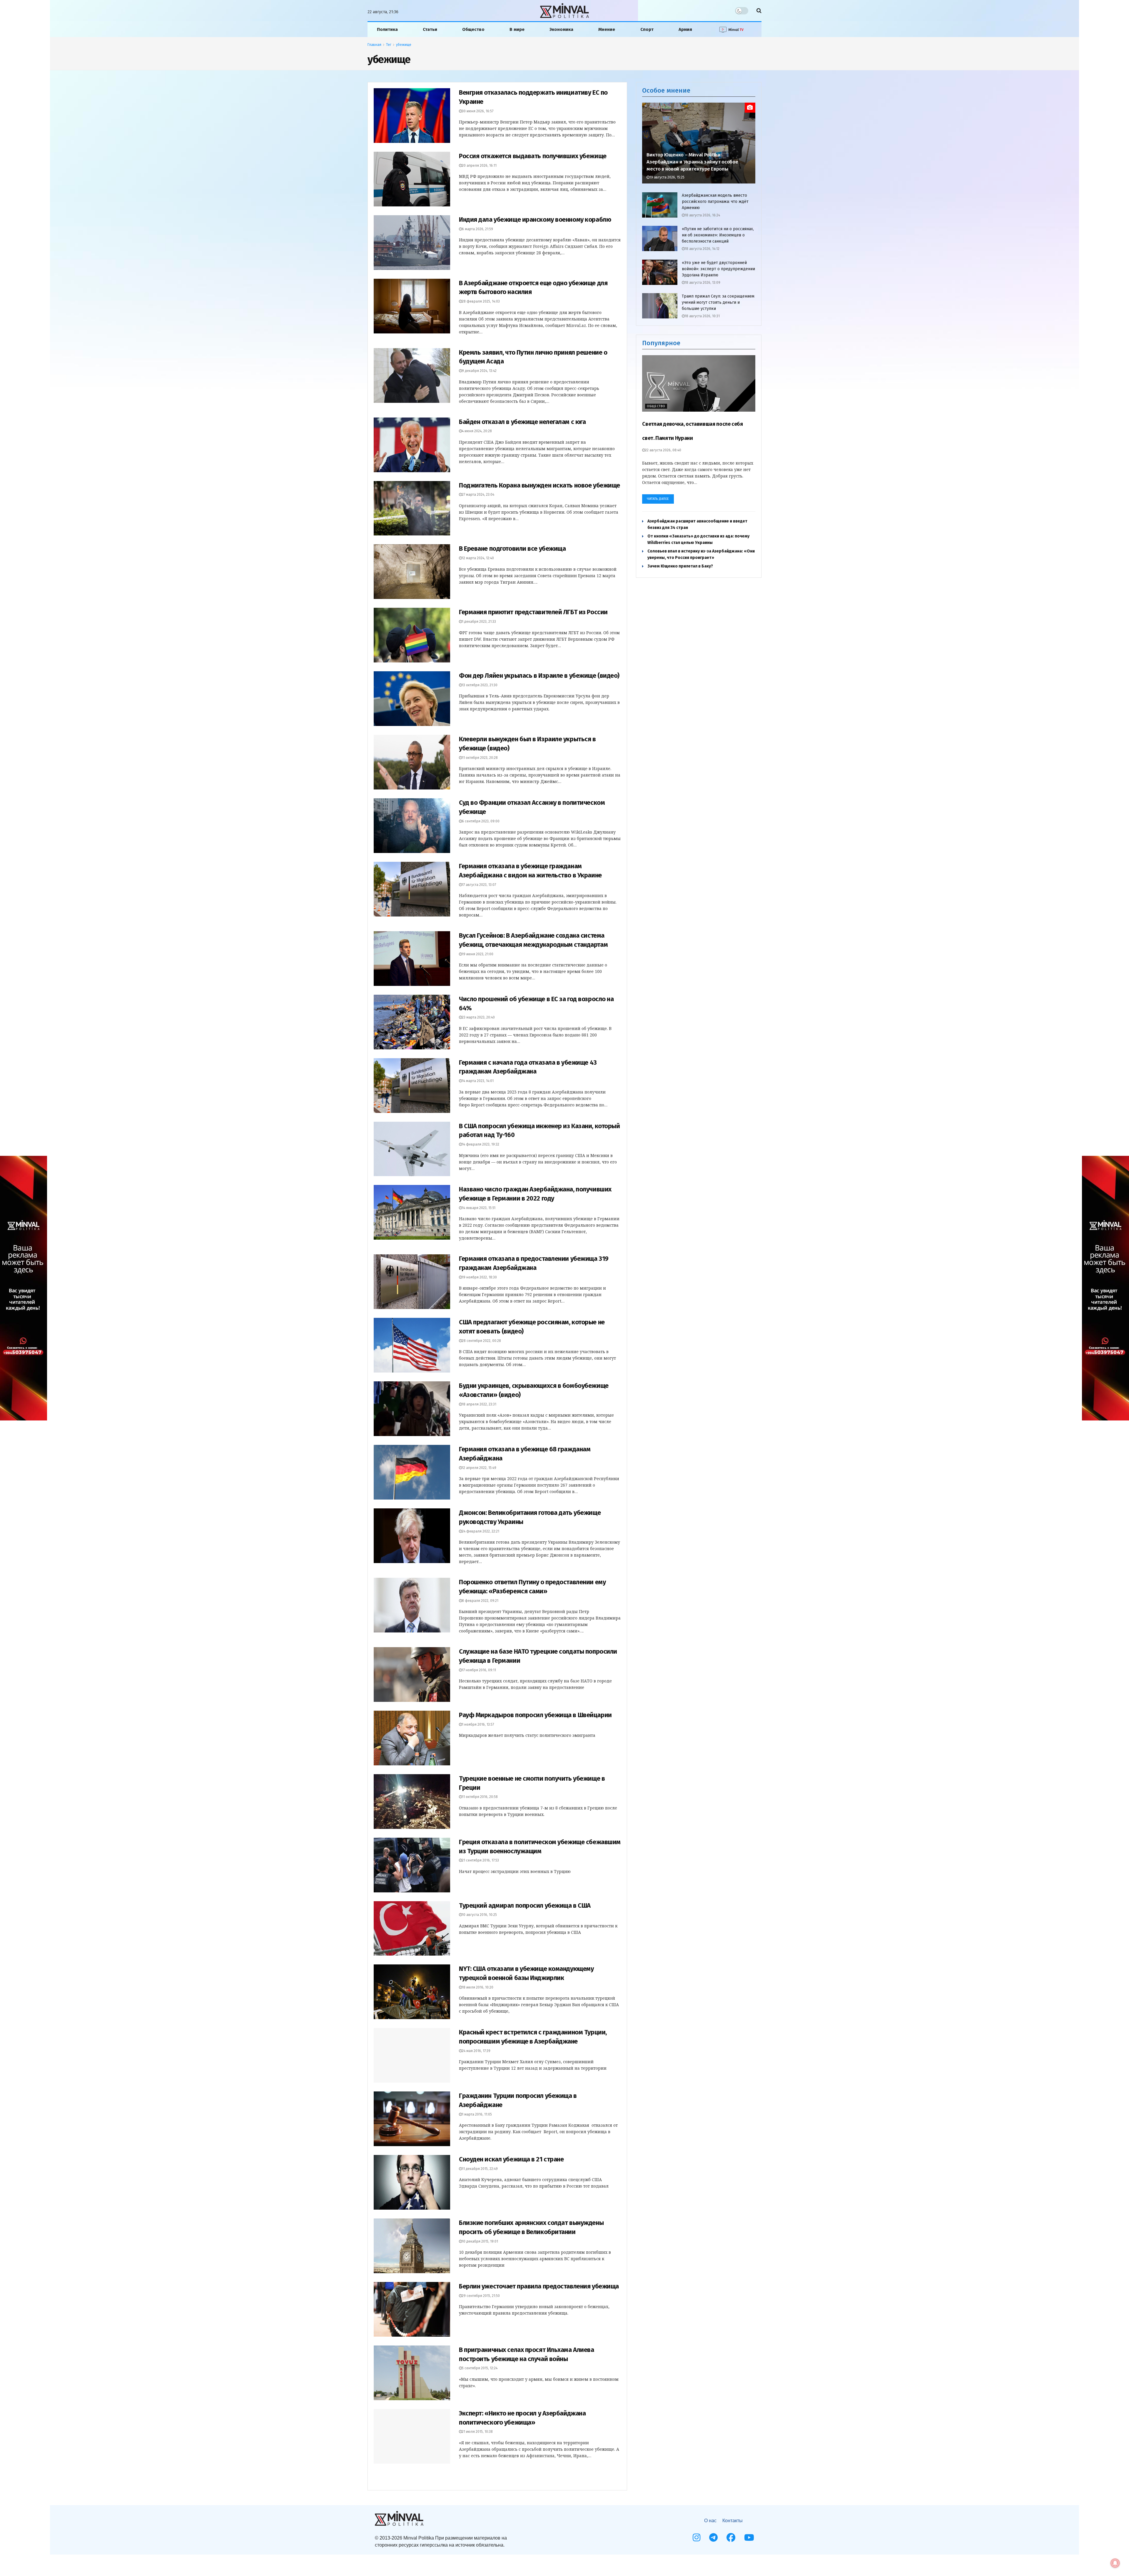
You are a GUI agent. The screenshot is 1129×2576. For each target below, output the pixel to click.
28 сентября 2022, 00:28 (481, 1341)
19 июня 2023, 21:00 (478, 954)
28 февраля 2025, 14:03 (481, 301)
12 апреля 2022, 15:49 (479, 1468)
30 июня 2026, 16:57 (478, 111)
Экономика (561, 29)
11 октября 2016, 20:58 (480, 1797)
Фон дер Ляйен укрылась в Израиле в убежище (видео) (539, 676)
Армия (685, 29)
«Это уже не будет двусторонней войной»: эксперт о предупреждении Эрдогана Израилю (718, 269)
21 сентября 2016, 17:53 (480, 1860)
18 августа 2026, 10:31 (702, 316)
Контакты (733, 2521)
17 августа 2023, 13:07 (479, 885)
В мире (517, 29)
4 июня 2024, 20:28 (477, 431)
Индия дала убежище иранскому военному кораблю (535, 219)
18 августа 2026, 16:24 (702, 215)
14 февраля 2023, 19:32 (481, 1144)
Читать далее (658, 499)
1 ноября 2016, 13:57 (478, 1724)
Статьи (430, 29)
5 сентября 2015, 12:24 (480, 2368)
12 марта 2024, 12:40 (478, 558)
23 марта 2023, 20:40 (478, 1017)
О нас (710, 2521)
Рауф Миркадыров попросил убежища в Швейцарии (535, 1715)
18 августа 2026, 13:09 (703, 283)
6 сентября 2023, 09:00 (481, 821)
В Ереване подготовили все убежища (512, 549)
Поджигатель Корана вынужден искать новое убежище (540, 485)
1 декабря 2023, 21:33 (479, 622)
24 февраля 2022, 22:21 (481, 1531)
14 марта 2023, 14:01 (478, 1081)
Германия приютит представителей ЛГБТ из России (533, 612)
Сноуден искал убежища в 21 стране (511, 2159)
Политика (387, 29)
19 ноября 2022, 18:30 (479, 1277)
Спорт (647, 29)
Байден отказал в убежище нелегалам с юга (522, 422)
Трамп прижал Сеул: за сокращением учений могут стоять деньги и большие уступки (718, 302)
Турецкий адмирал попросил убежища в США (525, 1905)
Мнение (607, 29)
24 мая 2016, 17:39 (476, 2051)
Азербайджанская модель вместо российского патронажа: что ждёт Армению (715, 202)
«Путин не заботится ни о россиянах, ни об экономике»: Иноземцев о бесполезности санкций (718, 235)
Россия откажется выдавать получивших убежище (533, 156)
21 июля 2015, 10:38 (477, 2432)
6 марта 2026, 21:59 (477, 229)
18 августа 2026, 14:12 (702, 249)
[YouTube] (749, 2537)
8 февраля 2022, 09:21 (480, 1601)
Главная (374, 45)
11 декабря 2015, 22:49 (480, 2169)
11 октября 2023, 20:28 (480, 758)
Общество (473, 29)
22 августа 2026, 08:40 (663, 450)
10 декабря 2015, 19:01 (480, 2241)
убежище (404, 45)
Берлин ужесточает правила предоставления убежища (539, 2286)
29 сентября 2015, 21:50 (481, 2296)
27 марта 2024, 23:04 (478, 495)
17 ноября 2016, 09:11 (479, 1670)
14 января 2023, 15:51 (479, 1208)
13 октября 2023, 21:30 (480, 685)
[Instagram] (697, 2537)
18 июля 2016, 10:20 (478, 1987)
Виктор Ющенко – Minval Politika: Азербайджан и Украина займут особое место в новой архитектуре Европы (692, 162)
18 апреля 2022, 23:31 (479, 1404)
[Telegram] (713, 2537)
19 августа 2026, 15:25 (667, 177)
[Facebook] (731, 2537)
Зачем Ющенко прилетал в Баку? (680, 566)
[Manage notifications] (1115, 2563)
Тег (389, 45)
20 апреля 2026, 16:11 (479, 166)
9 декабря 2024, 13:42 (479, 371)
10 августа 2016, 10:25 (479, 1915)
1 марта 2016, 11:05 (477, 2114)
